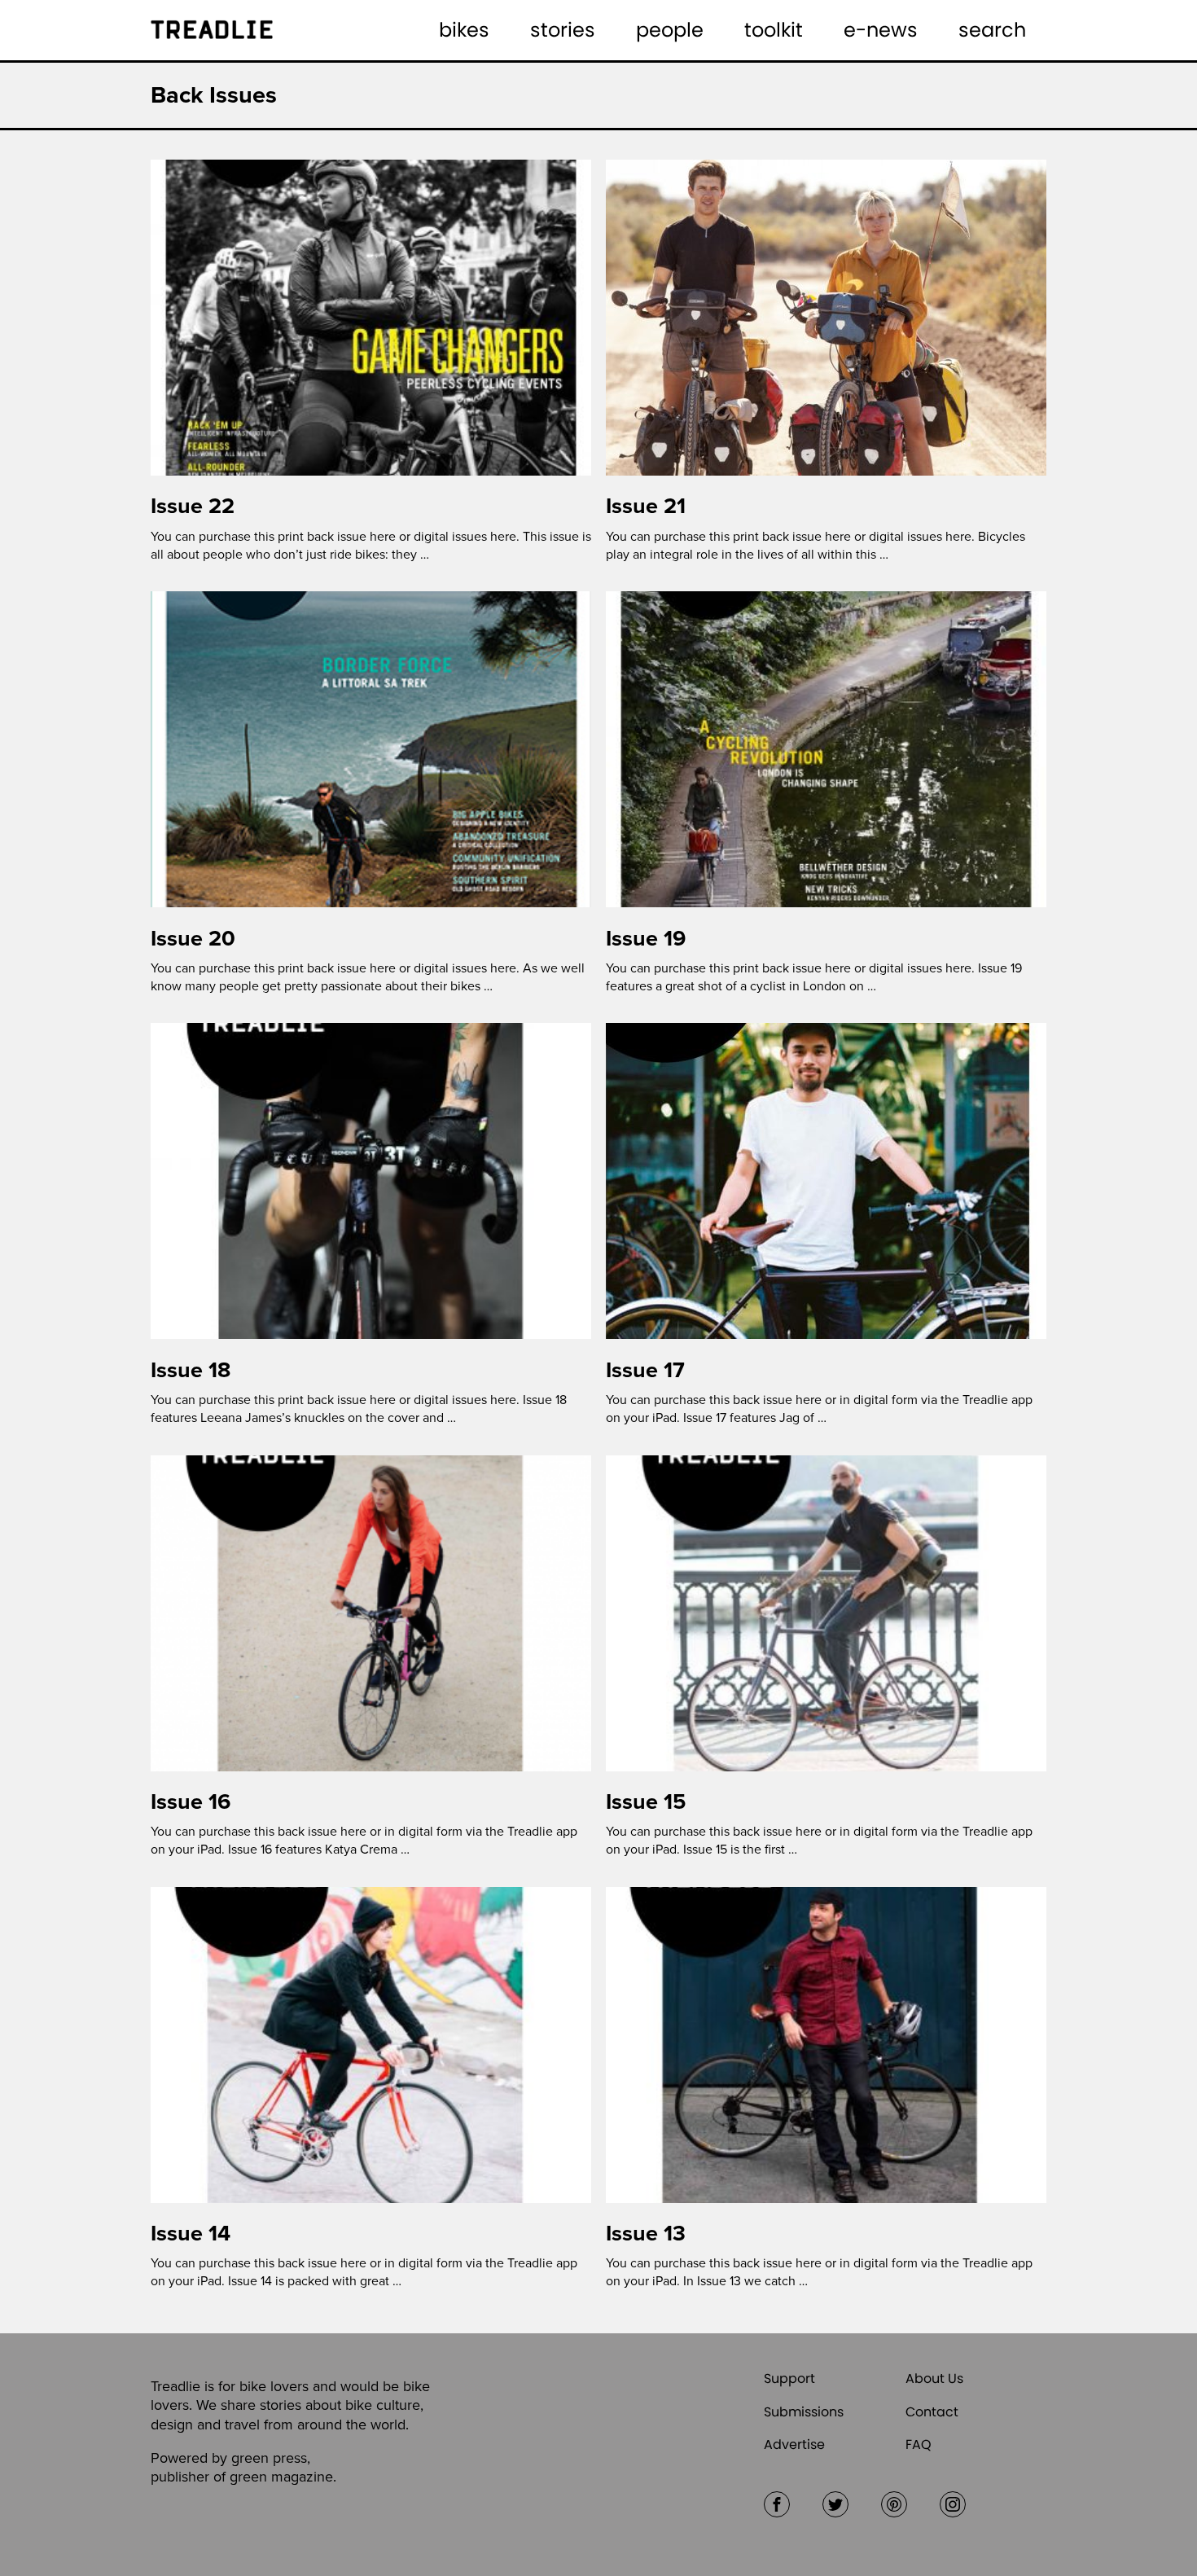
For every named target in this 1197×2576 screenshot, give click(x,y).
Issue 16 (191, 1802)
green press (269, 2458)
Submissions (804, 2412)
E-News (881, 30)
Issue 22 (193, 506)
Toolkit (774, 30)
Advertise (794, 2444)
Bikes (464, 30)
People (670, 30)
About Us (934, 2379)
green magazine (281, 2477)
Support (789, 2379)
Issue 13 (646, 2234)
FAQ (919, 2444)
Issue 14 (191, 2234)
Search (992, 30)
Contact (932, 2412)
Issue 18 (191, 1370)
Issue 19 (646, 939)
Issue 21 (646, 506)
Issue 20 (193, 939)
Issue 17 (645, 1370)
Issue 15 (646, 1802)
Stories (563, 30)
